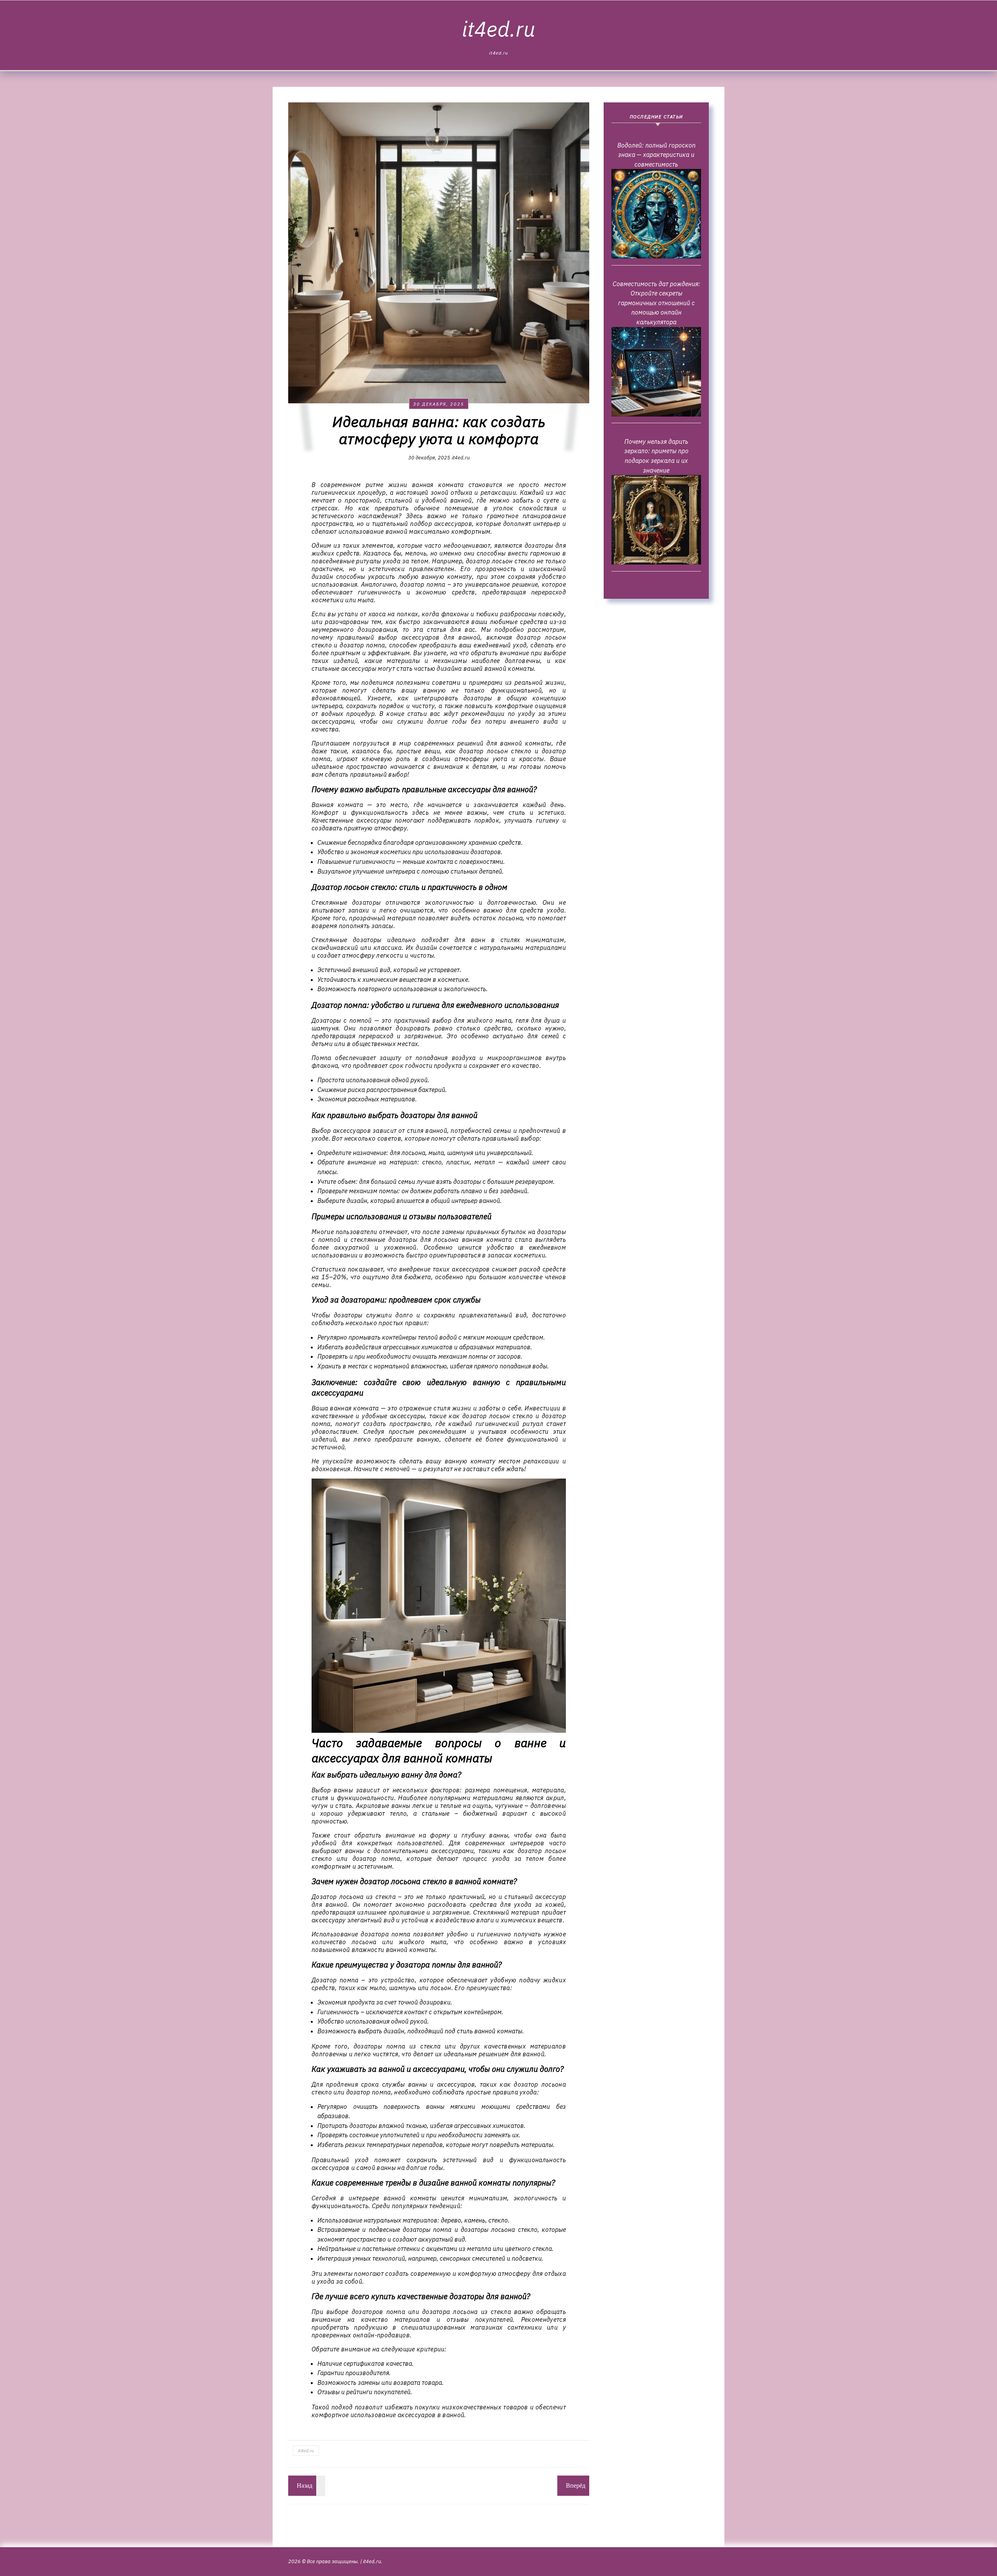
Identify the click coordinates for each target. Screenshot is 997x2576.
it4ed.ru (498, 29)
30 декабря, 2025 (439, 404)
